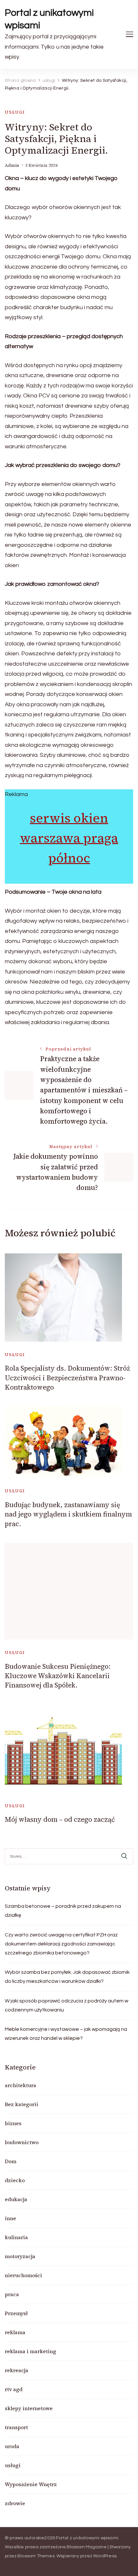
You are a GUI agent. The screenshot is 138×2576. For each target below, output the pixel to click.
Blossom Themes (36, 2556)
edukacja (16, 2199)
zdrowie (15, 2503)
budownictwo (22, 2142)
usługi (15, 112)
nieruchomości (23, 2275)
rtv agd (14, 2389)
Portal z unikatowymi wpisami (49, 19)
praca (12, 2294)
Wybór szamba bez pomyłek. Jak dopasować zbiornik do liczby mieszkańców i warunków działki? (67, 1977)
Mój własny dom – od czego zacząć (60, 1819)
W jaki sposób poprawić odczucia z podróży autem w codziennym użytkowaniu (67, 2005)
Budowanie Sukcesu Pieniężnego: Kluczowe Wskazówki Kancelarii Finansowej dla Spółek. (58, 1676)
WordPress (105, 2556)
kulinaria (16, 2237)
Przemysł (16, 2313)
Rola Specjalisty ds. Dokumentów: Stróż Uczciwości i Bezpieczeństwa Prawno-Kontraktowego (67, 1378)
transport (16, 2427)
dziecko (15, 2180)
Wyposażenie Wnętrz (31, 2484)
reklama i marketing (30, 2351)
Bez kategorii (22, 2104)
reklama (15, 2332)
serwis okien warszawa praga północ (69, 838)
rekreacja (17, 2370)
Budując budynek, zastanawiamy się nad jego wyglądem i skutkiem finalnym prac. (68, 1514)
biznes (13, 2123)
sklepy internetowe (29, 2408)
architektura (21, 2085)
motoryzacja (20, 2256)
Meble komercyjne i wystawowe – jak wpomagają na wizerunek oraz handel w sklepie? (66, 2034)
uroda (12, 2446)
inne (10, 2218)
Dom (11, 2161)
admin (12, 165)
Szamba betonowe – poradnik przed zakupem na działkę (63, 1911)
